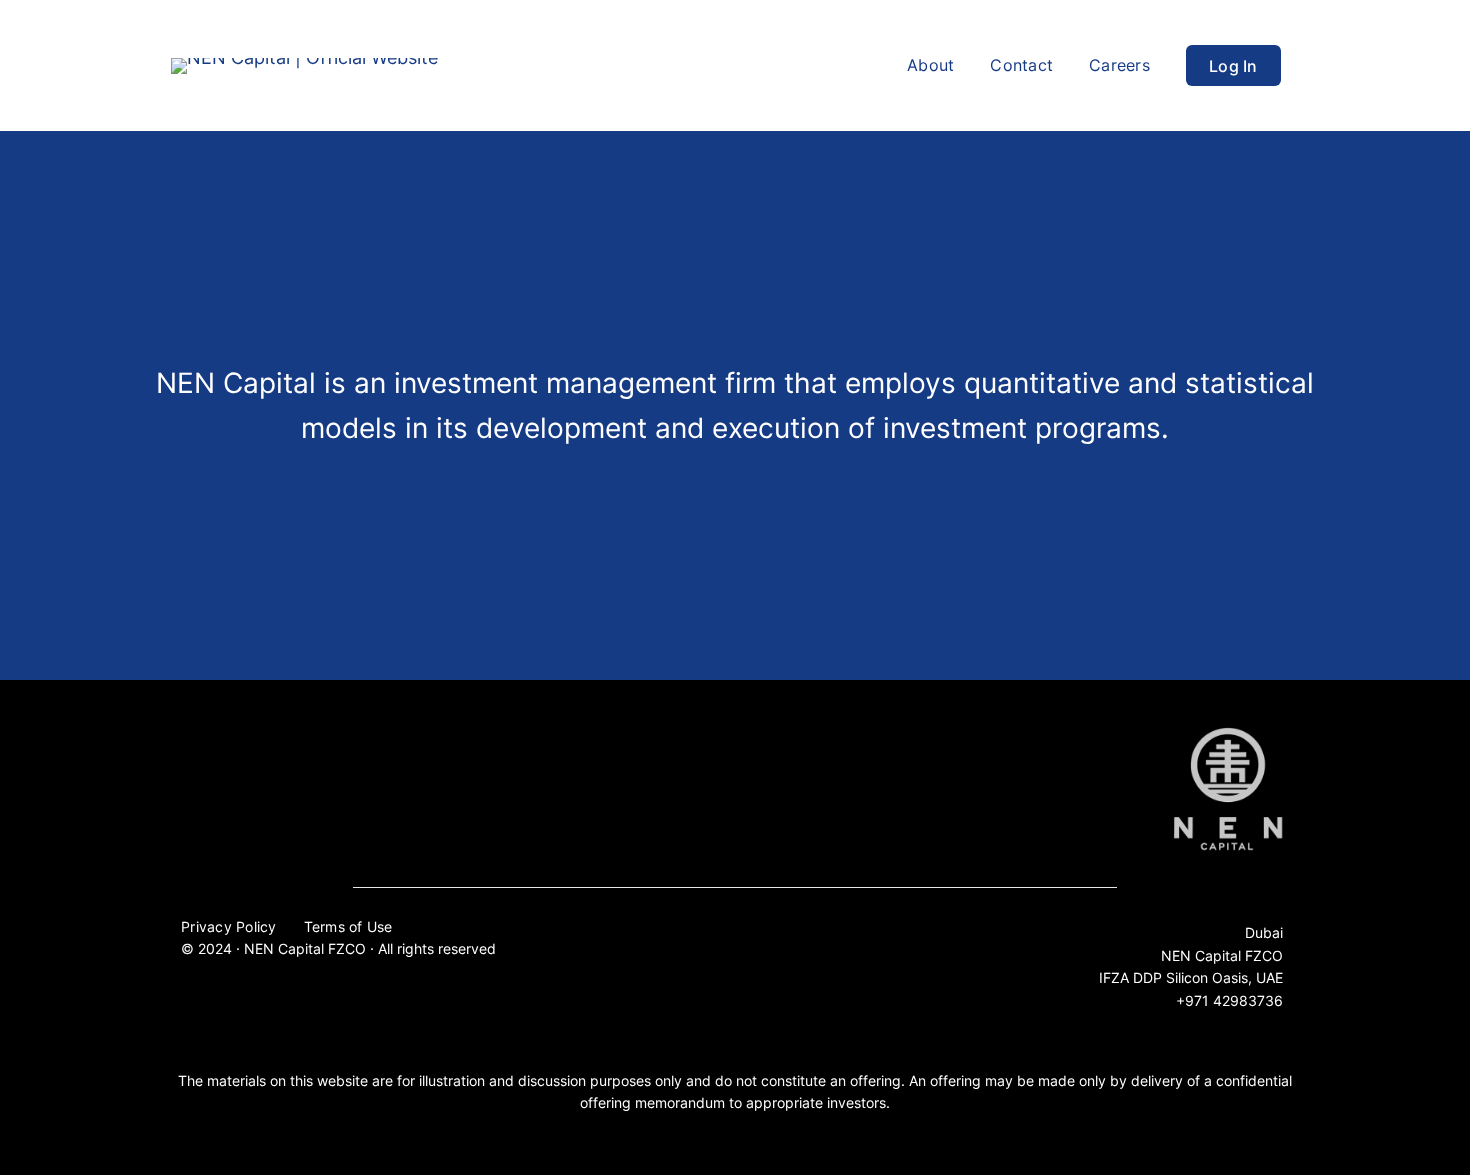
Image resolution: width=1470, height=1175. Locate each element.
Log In (1233, 66)
